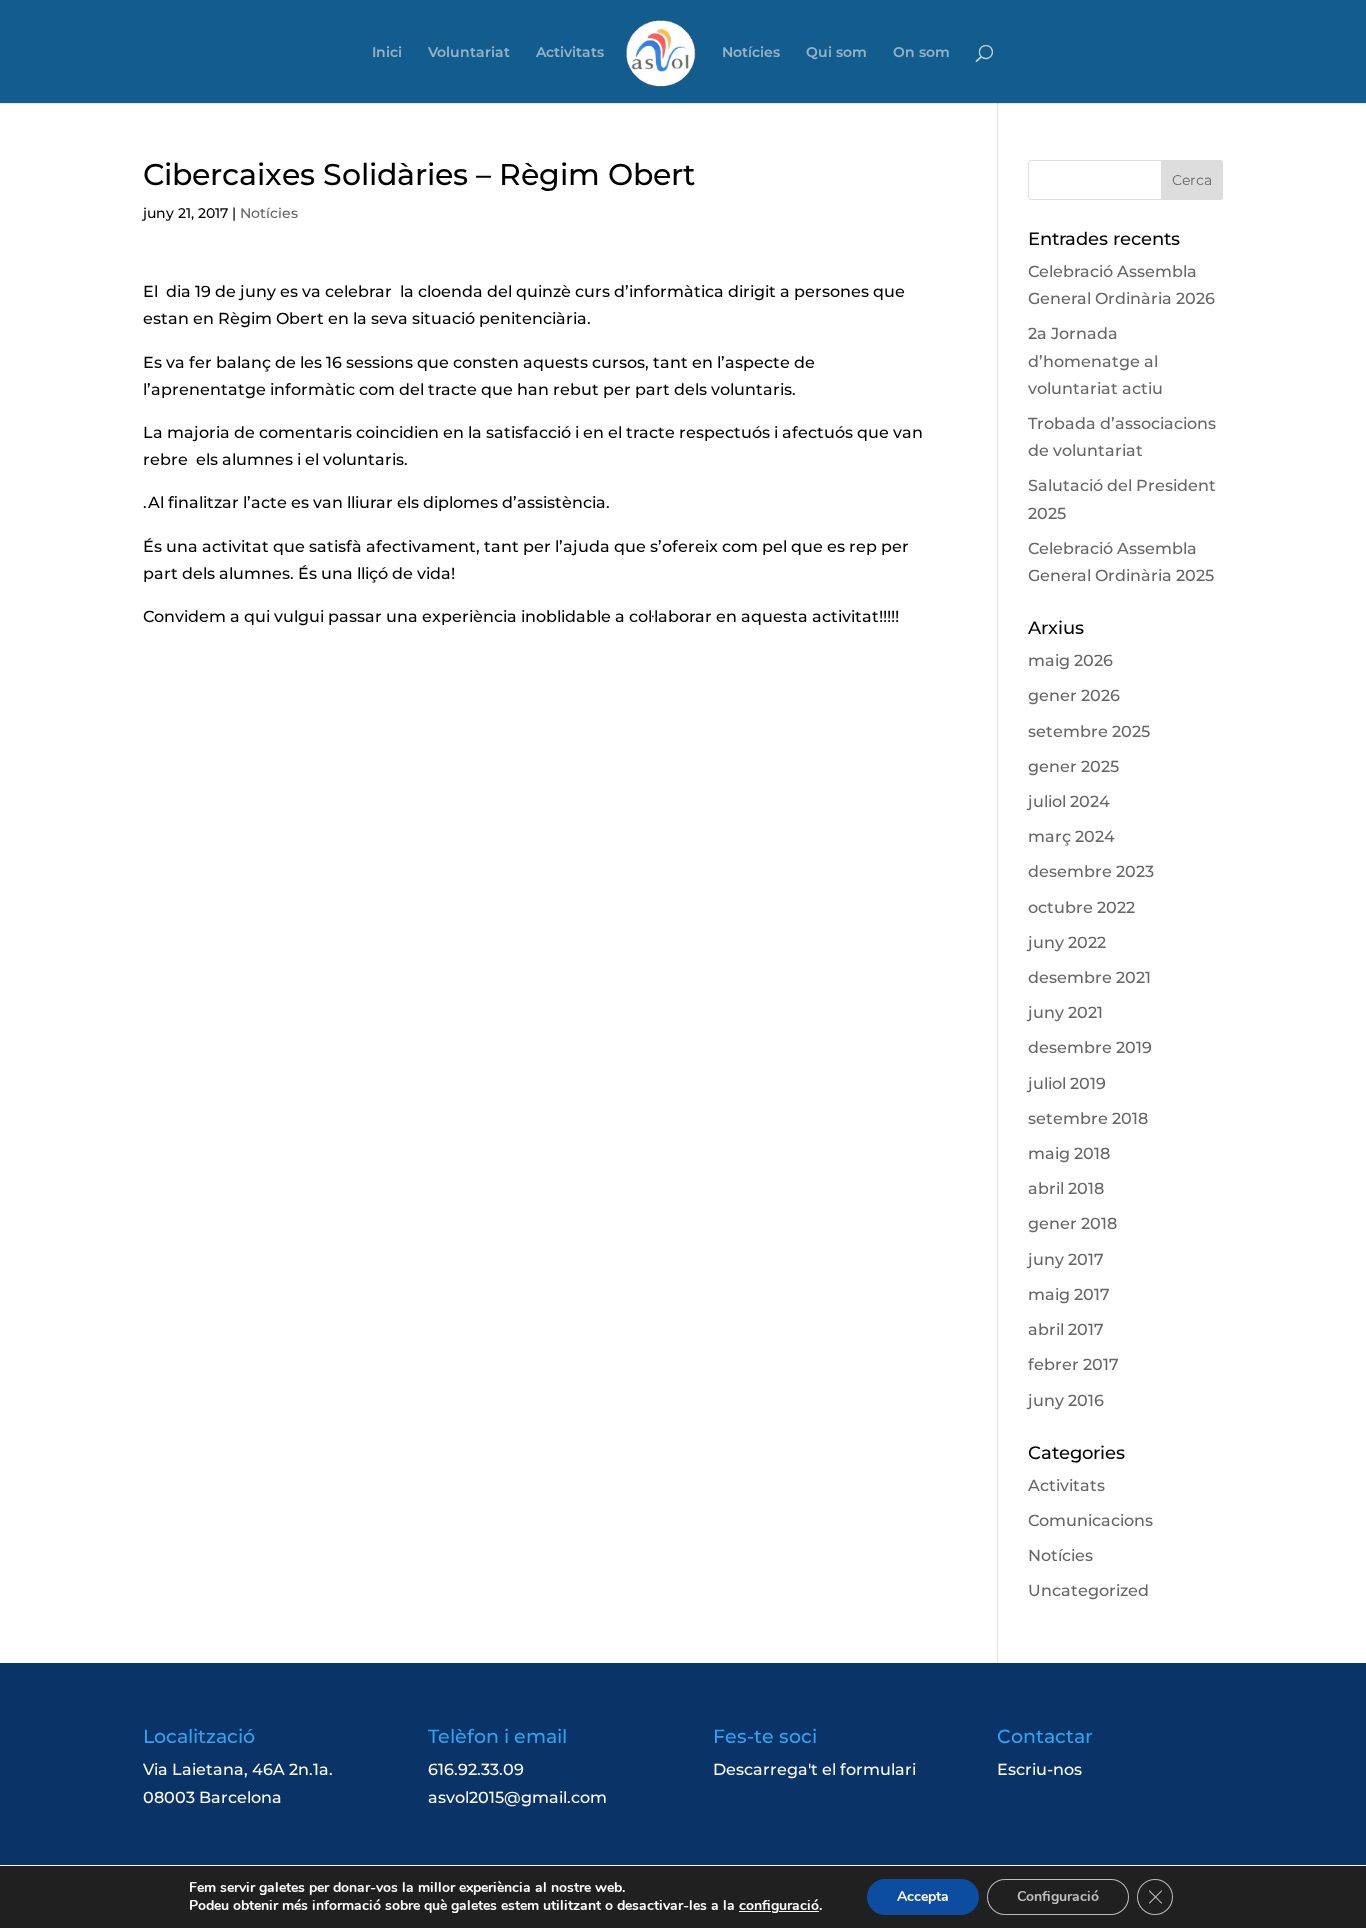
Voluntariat (469, 53)
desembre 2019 (1090, 1047)
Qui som (836, 53)
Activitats (570, 53)
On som (921, 53)
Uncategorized (1088, 1590)
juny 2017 (1066, 1259)
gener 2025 (1073, 766)
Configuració (1058, 1896)
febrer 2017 (1073, 1364)
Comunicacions (1090, 1520)
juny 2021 (1065, 1012)
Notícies (751, 53)
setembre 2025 (1089, 731)
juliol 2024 (1069, 801)
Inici (387, 53)
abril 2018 (1066, 1188)
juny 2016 (1066, 1400)
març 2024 (1071, 836)
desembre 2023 (1091, 871)
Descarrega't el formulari (814, 1769)
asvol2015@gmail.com (517, 1797)
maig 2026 (1070, 660)
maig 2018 (1069, 1153)
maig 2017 (1069, 1294)
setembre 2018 (1088, 1118)
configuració (779, 1906)
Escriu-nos (1039, 1769)
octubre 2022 (1081, 907)
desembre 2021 (1089, 977)
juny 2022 (1067, 942)
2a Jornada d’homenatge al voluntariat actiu (1095, 360)
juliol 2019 (1067, 1083)
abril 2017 (1066, 1329)
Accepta (923, 1896)
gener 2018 (1072, 1223)
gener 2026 (1074, 695)
